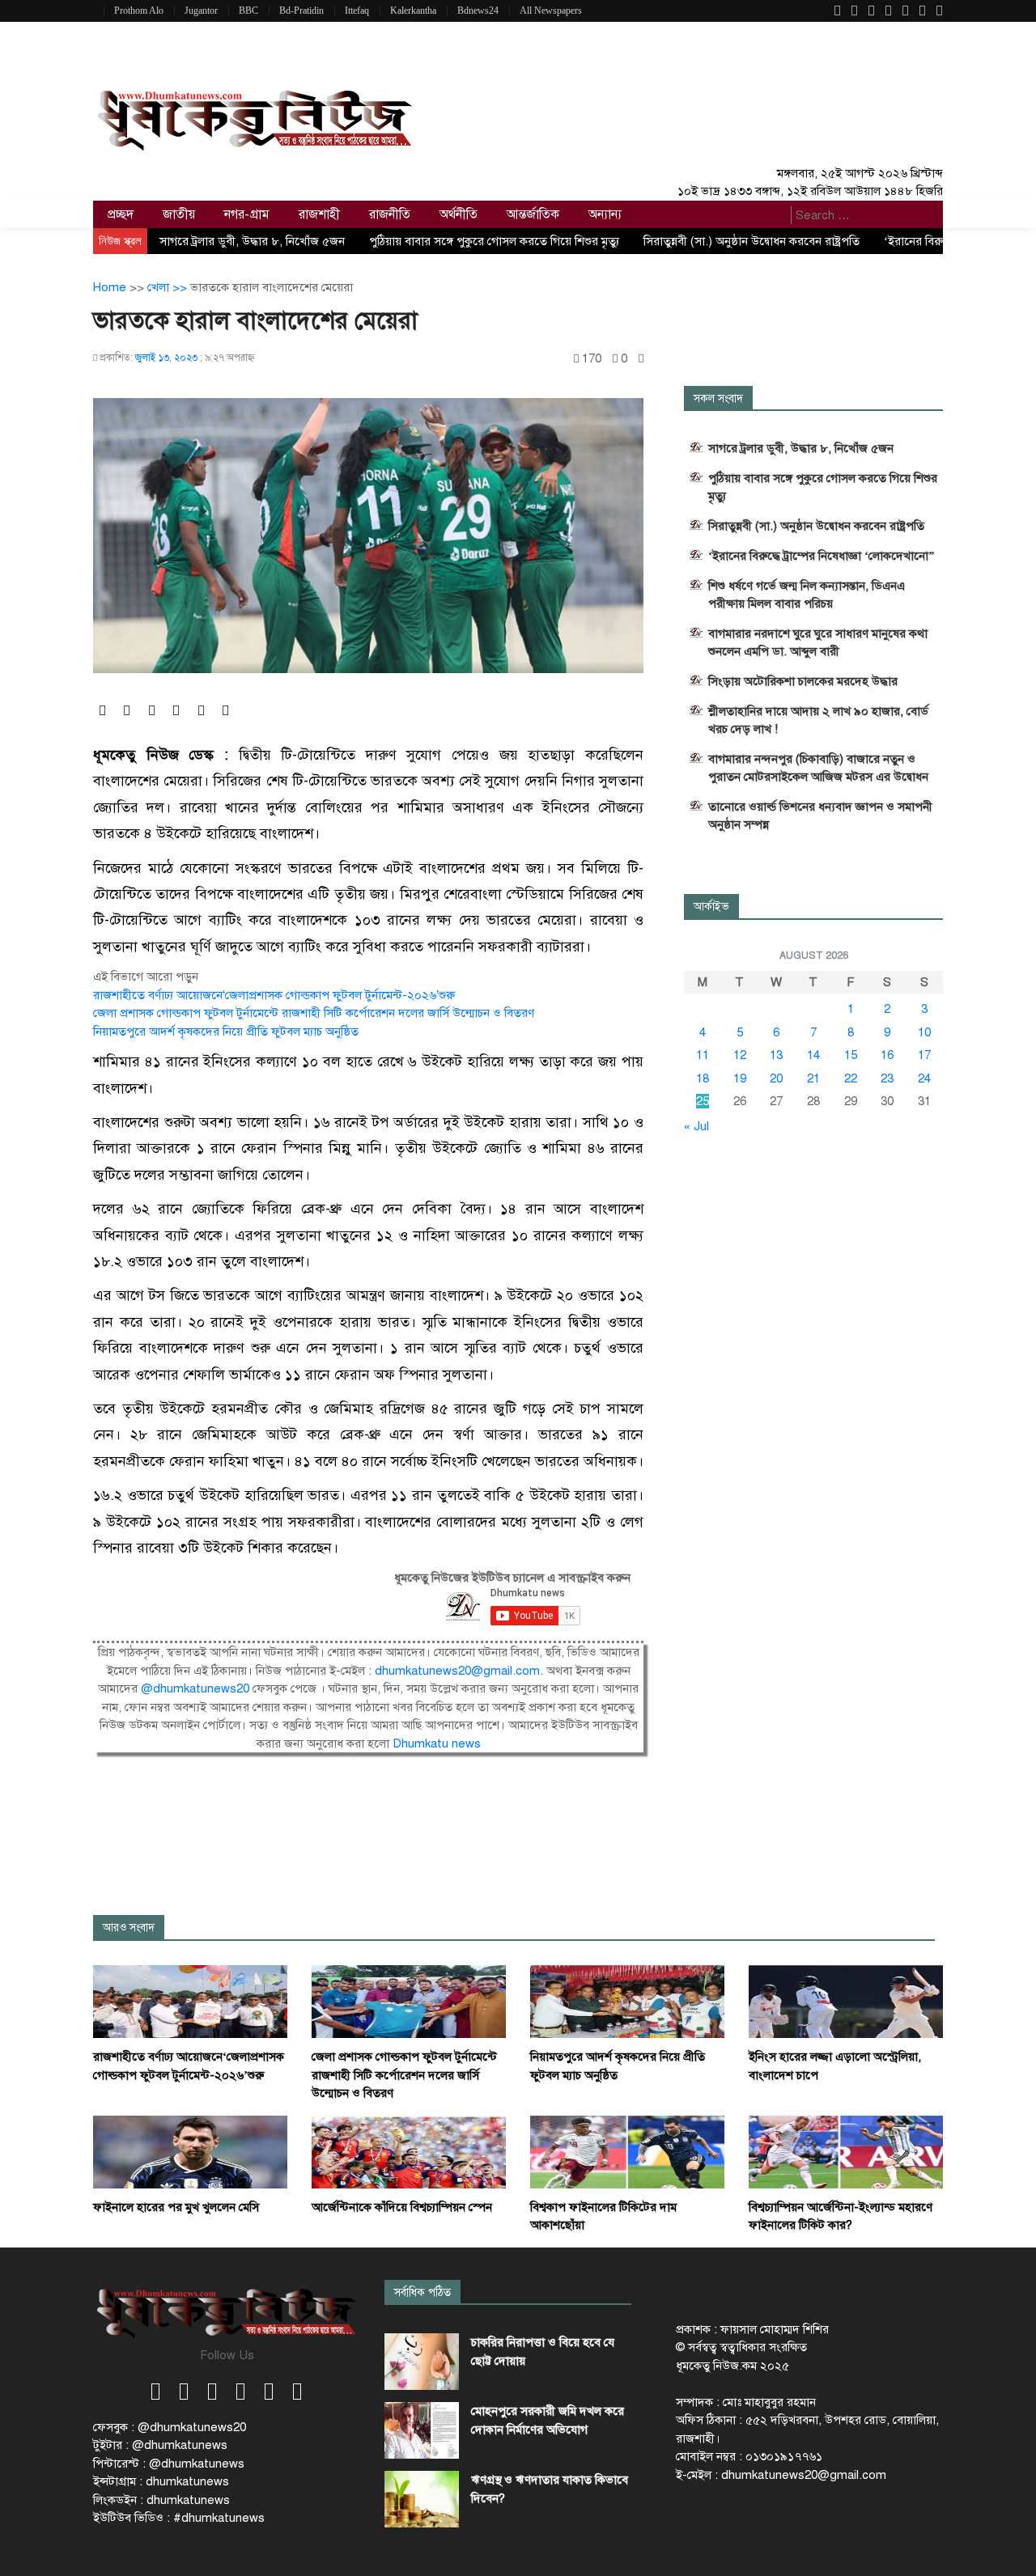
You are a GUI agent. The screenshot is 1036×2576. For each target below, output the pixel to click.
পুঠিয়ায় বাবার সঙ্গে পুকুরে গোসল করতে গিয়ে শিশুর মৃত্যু (494, 241)
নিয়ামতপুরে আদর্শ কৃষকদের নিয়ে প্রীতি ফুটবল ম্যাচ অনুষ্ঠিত (226, 1032)
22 (851, 1078)
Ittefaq (357, 11)
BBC (248, 11)
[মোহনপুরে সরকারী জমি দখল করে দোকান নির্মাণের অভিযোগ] (422, 2430)
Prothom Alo (139, 11)
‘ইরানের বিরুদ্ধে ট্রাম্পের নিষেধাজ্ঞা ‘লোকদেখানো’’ (822, 556)
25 (703, 1101)
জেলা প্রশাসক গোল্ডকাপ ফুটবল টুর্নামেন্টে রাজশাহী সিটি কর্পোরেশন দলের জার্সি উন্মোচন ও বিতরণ (314, 1013)
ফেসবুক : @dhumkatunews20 (170, 2427)
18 (703, 1078)
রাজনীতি (390, 214)
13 (776, 1055)
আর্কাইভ (711, 907)
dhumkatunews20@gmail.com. (461, 1671)
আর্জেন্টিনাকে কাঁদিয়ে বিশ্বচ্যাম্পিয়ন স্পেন (402, 2207)
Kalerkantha (413, 11)
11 (703, 1055)
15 (851, 1055)
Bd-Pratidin (301, 11)
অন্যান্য (605, 214)
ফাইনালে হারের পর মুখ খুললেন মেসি (176, 2207)
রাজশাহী (319, 214)
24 (924, 1078)
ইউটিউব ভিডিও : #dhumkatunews (179, 2518)
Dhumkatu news (437, 1743)
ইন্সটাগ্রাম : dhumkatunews (161, 2481)
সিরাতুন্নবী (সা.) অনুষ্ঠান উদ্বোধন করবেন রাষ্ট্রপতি (752, 241)
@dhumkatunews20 (195, 1688)
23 (887, 1078)
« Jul (696, 1126)
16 (887, 1055)
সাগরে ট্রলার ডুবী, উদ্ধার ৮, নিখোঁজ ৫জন (252, 241)
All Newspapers (551, 11)
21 (813, 1078)
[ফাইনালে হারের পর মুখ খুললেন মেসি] (190, 2151)
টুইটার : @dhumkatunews (160, 2445)
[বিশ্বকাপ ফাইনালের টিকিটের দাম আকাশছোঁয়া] (627, 2151)
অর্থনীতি (459, 214)
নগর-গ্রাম (247, 214)
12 (740, 1055)
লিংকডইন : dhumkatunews (161, 2500)
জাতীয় (179, 214)
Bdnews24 (478, 11)
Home (110, 287)
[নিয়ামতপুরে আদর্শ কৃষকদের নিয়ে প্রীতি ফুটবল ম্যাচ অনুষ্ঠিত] (627, 2001)
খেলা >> (169, 287)
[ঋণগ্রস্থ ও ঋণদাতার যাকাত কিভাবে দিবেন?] (422, 2499)
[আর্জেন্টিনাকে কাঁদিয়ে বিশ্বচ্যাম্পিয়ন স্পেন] (409, 2151)
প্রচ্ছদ (121, 214)
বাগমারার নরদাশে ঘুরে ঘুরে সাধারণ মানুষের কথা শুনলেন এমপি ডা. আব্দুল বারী (818, 642)
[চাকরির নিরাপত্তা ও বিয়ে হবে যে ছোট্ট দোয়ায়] (422, 2362)
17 (924, 1055)
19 (740, 1078)
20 (776, 1078)
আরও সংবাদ (129, 1928)
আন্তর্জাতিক (533, 214)
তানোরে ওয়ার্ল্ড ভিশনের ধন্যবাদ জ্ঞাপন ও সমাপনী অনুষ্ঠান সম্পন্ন (820, 816)
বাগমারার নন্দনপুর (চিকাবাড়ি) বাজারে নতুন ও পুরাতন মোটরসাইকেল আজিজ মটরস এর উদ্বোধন (818, 768)
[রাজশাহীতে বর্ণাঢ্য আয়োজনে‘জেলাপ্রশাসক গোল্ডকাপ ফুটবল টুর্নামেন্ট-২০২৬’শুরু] (190, 2001)
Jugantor (201, 11)
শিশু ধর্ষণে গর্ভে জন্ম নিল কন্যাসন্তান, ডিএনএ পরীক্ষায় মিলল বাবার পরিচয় (807, 595)
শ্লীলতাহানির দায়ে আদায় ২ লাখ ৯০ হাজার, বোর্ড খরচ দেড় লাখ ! (818, 720)
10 (924, 1032)
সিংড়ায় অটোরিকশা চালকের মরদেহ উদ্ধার (803, 681)
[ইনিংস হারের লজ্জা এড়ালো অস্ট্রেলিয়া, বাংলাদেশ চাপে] (846, 2001)
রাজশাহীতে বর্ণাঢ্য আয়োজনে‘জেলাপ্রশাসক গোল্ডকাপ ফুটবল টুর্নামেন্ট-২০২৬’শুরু (274, 995)
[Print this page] (641, 359)
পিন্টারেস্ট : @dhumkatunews (169, 2464)
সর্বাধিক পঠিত (422, 2292)
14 (813, 1055)
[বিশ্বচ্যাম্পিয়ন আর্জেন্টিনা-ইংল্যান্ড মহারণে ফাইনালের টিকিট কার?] (846, 2151)
